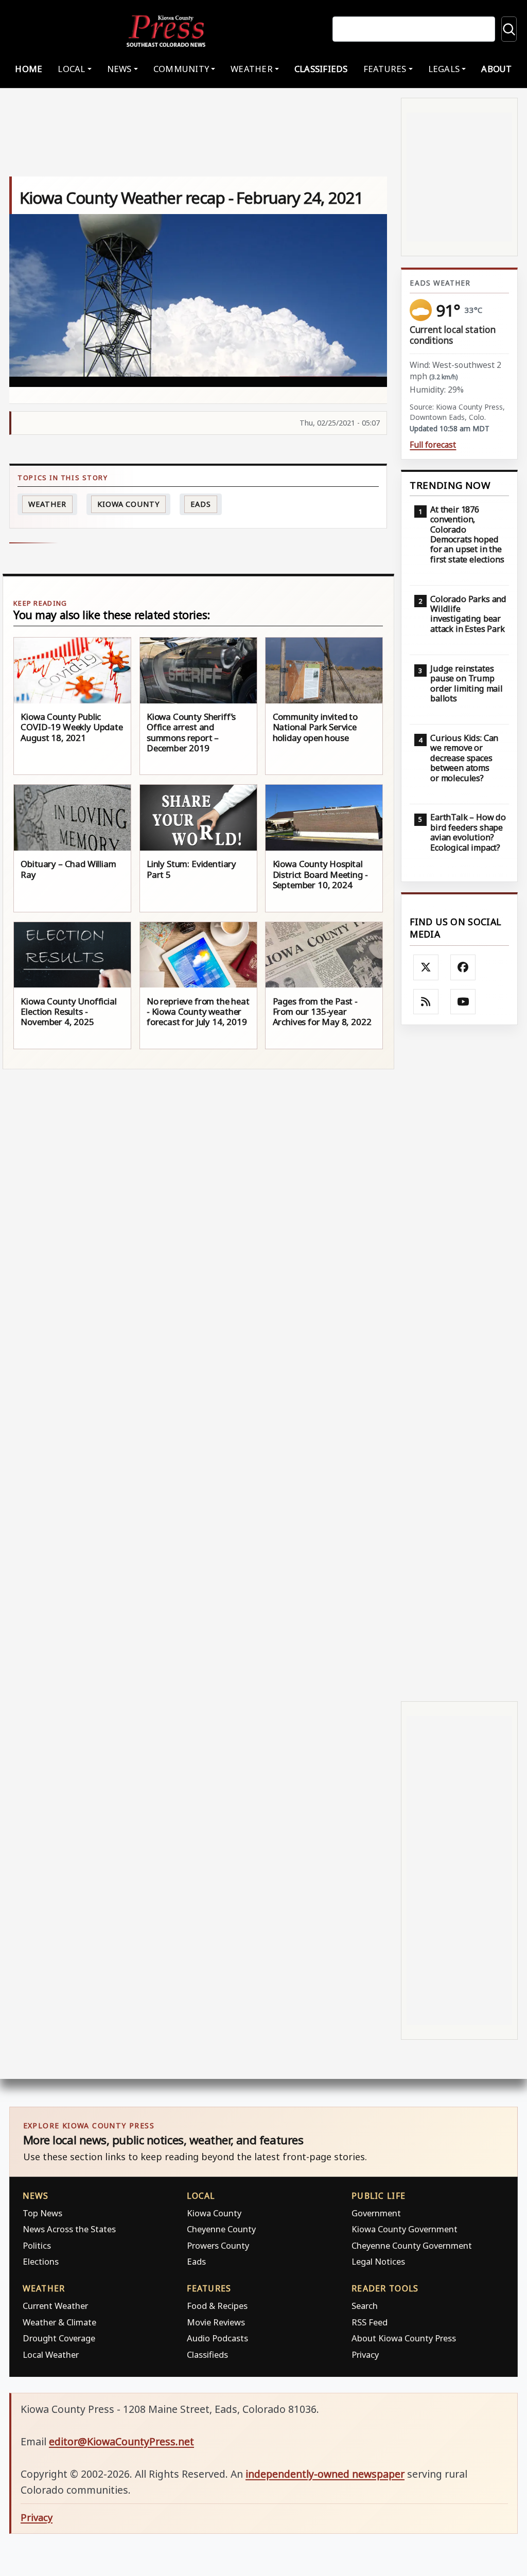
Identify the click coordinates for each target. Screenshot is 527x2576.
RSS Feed (370, 2322)
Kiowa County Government (405, 2229)
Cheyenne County (221, 2229)
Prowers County (218, 2245)
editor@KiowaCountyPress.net (121, 2441)
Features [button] (385, 69)
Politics (37, 2245)
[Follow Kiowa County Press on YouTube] (463, 1002)
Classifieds (321, 69)
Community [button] (181, 69)
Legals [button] (444, 69)
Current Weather (55, 2306)
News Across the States (69, 2229)
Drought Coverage (59, 2338)
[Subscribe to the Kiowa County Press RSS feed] (426, 1002)
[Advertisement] (459, 1363)
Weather (47, 504)
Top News (42, 2213)
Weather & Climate (59, 2322)
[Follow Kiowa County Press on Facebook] (463, 967)
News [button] (119, 69)
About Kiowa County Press (404, 2338)
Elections (41, 2261)
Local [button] (71, 69)
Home (29, 69)
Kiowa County (128, 504)
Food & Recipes (217, 2306)
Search (365, 2306)
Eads (201, 504)
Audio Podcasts (217, 2338)
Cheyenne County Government (412, 2245)
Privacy (365, 2354)
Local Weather (51, 2354)
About (496, 69)
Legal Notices (378, 2261)
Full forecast (433, 445)
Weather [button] (252, 69)
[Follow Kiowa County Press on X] (426, 967)
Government (376, 2213)
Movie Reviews (216, 2322)
